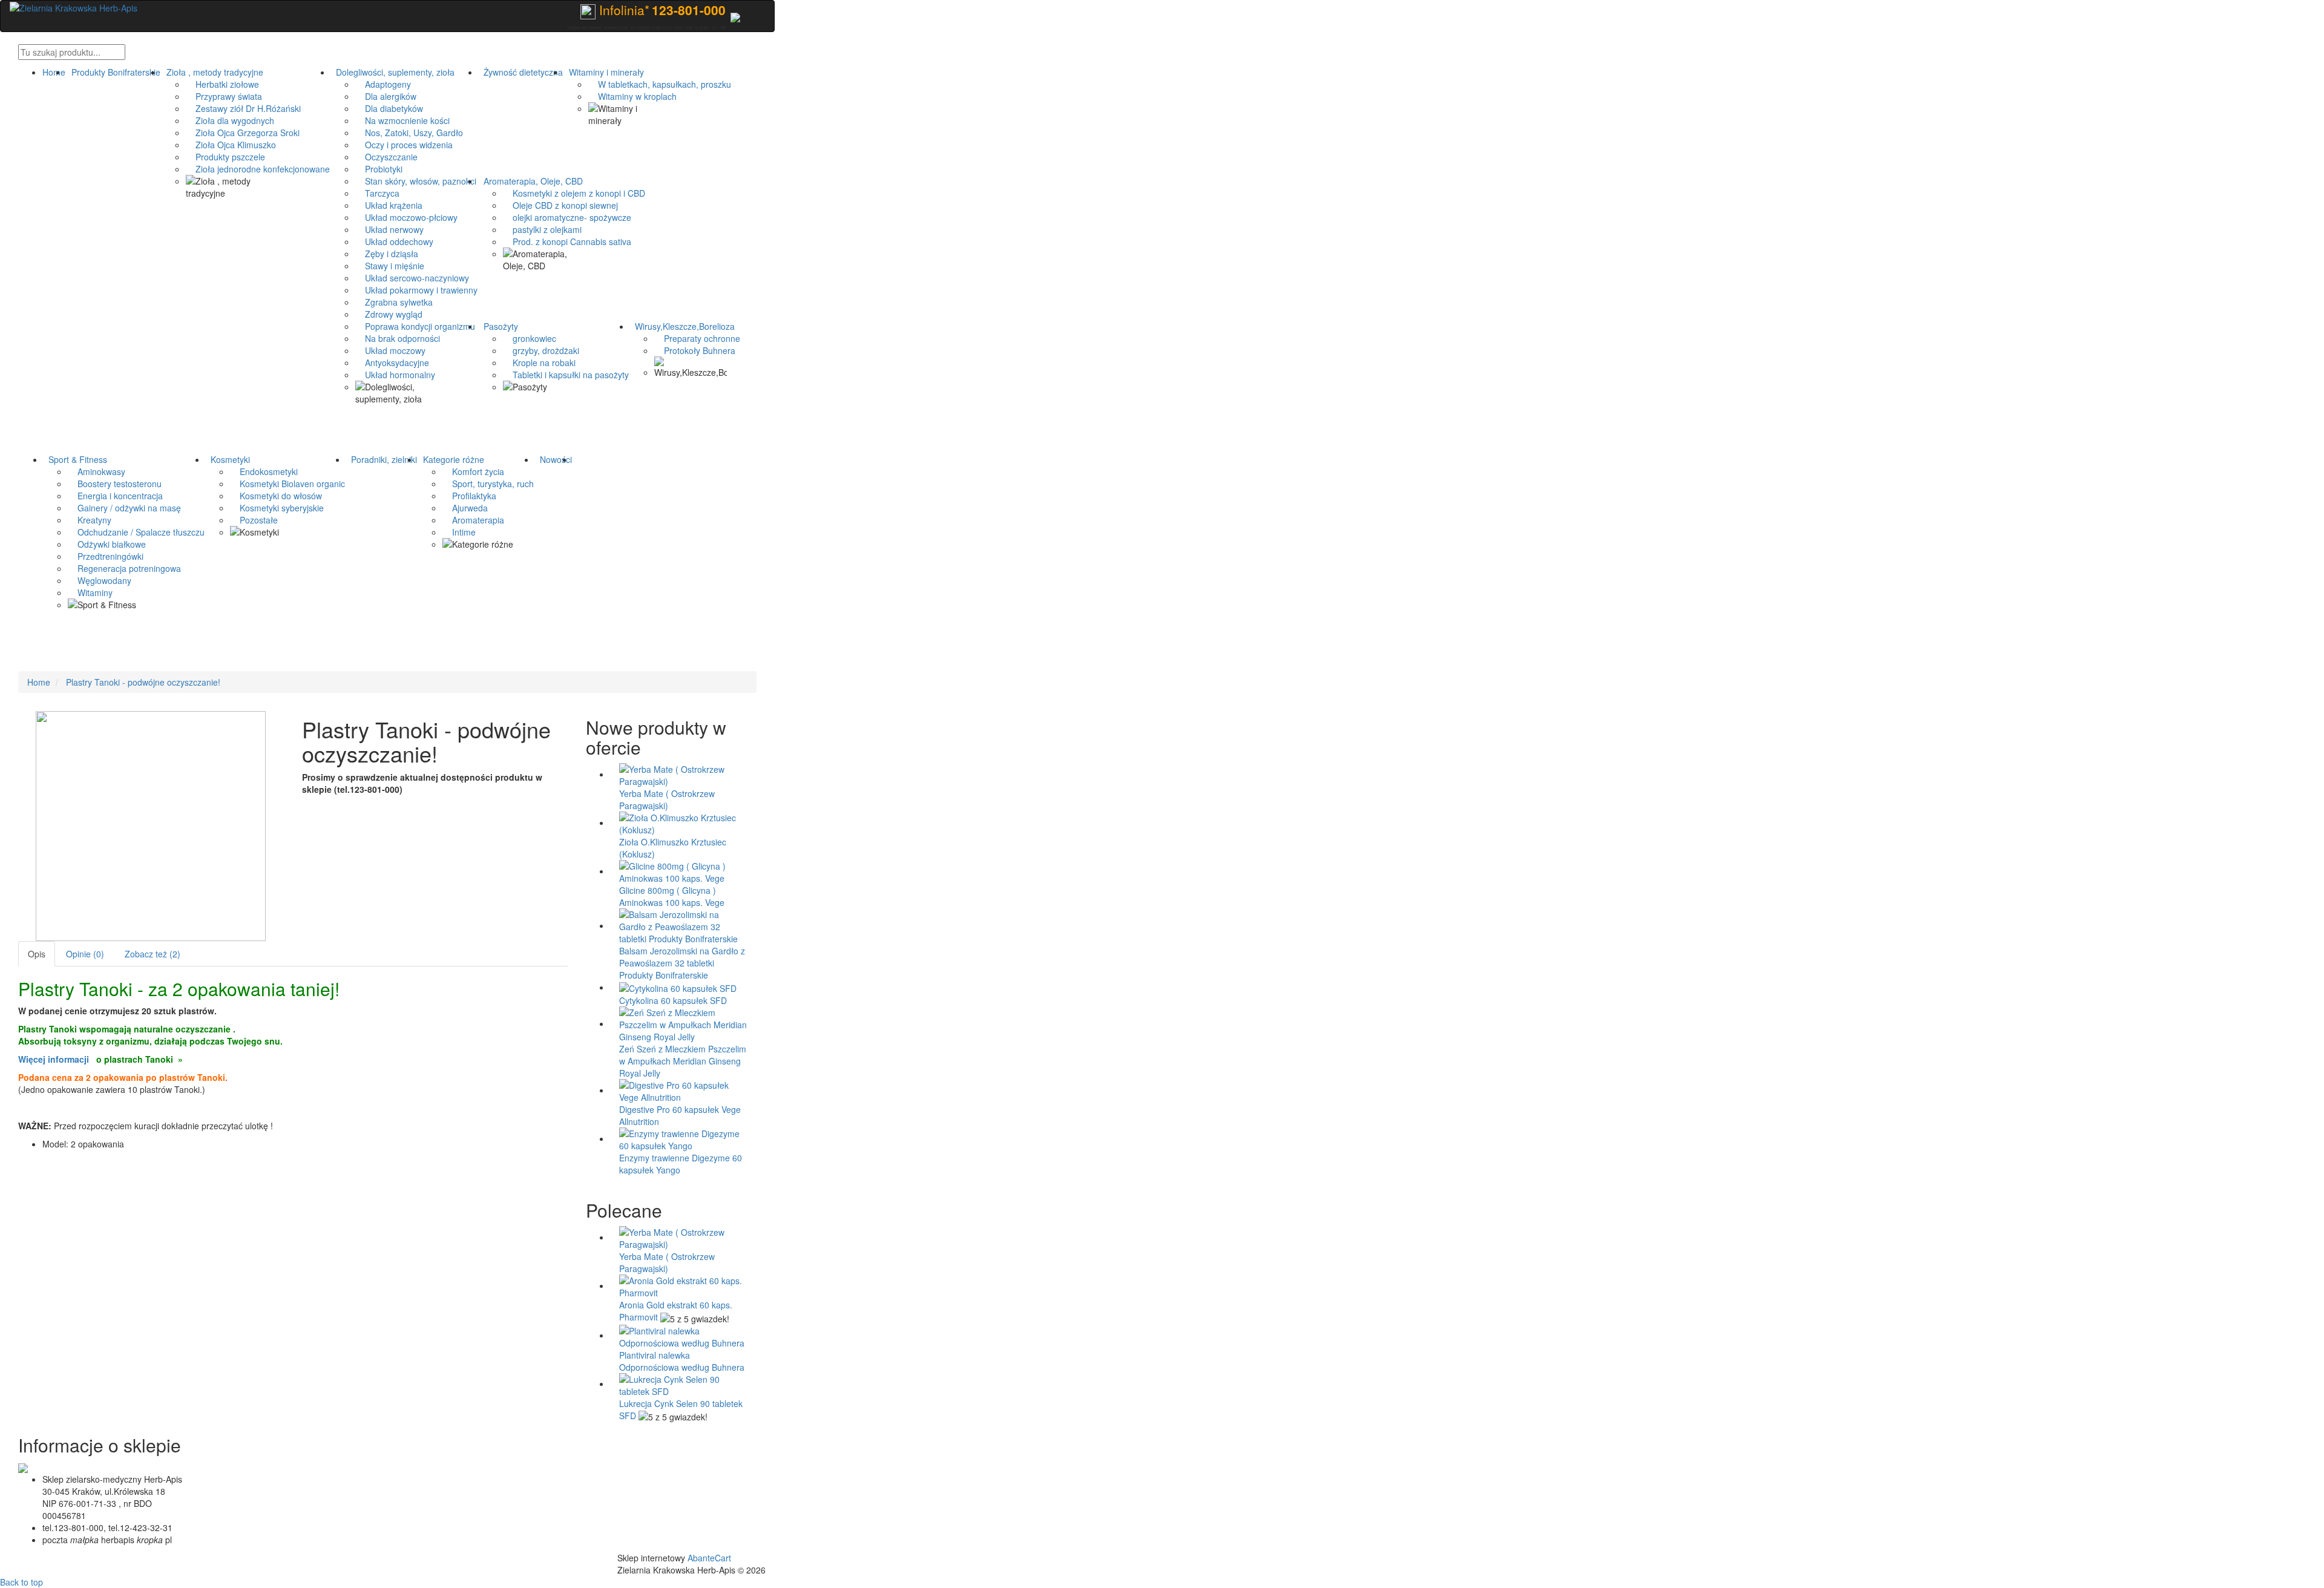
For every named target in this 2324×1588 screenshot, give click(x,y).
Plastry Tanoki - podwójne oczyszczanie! (143, 682)
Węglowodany (100, 580)
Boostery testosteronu (115, 484)
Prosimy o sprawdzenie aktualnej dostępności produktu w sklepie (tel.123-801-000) (422, 783)
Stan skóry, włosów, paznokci (416, 181)
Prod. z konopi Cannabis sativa (567, 241)
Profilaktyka (469, 496)
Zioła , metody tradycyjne (212, 72)
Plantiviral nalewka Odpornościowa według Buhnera (682, 1361)
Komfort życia (473, 471)
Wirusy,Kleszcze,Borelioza (682, 326)
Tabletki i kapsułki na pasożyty (566, 375)
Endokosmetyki (264, 471)
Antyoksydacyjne (392, 363)
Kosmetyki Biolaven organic (287, 484)
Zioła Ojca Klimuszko (231, 145)
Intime (459, 532)
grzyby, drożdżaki (541, 350)
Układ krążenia (389, 205)
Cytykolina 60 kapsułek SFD (673, 1000)
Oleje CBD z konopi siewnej (560, 205)
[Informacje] (735, 16)
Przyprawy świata (224, 96)
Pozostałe (254, 520)
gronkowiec (530, 338)
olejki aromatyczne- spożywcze (567, 217)
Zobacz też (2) (153, 954)
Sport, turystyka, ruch (488, 484)
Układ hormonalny (395, 375)
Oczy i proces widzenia (404, 145)
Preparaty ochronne (697, 338)
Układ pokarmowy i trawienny (416, 290)
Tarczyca (377, 193)
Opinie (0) (85, 954)
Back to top (21, 1582)
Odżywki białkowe (107, 544)
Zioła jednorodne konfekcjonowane (258, 169)
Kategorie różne (451, 459)
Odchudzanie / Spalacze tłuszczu (136, 532)
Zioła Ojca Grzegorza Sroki (243, 133)
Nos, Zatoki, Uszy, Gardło (409, 133)
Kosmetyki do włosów (276, 496)
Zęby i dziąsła (387, 254)
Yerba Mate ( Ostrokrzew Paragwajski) (667, 799)
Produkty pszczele (225, 157)
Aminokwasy (97, 471)
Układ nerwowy (389, 229)
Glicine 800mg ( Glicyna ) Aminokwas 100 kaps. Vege (672, 896)
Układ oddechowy (394, 241)
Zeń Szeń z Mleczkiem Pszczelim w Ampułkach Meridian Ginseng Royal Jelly (683, 1061)
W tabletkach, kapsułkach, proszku (660, 84)
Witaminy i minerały (604, 72)
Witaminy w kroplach (632, 96)
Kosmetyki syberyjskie (277, 508)
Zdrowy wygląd (389, 314)
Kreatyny (90, 520)
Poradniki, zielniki (382, 459)
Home (54, 72)
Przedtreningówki (106, 556)
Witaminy (90, 592)
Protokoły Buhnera (695, 350)
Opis (37, 954)
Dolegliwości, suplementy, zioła (393, 72)
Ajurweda (465, 508)
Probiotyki (379, 169)
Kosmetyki (228, 459)
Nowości (553, 459)
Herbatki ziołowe (222, 84)
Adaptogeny (383, 84)
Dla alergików (386, 96)
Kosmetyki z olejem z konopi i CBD (574, 193)
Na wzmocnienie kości (402, 120)
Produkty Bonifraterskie (113, 72)
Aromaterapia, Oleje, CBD (531, 181)
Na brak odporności (398, 338)
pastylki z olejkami (542, 229)
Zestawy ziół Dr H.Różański (243, 108)
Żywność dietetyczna (521, 72)
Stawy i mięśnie (390, 266)
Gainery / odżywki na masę (124, 508)
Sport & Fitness (75, 459)
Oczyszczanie (386, 157)
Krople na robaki (539, 363)
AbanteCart (709, 1558)
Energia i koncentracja (115, 496)
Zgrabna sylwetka (394, 302)
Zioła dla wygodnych (230, 120)
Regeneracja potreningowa (124, 568)
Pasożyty (498, 326)
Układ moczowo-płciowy (406, 217)
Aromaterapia (473, 520)
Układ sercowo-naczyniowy (412, 278)
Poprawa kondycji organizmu (415, 326)
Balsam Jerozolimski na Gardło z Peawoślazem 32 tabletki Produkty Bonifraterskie (682, 963)
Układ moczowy (390, 350)
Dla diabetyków (389, 108)
